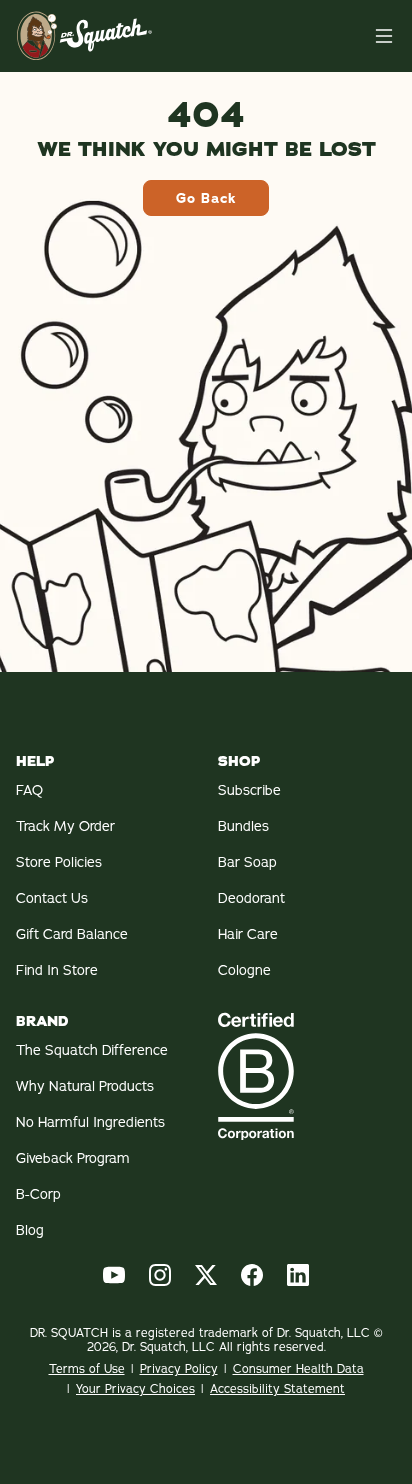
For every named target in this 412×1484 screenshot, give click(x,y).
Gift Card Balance (72, 934)
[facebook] (252, 1275)
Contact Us (52, 898)
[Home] (384, 36)
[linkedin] (298, 1275)
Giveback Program (73, 1158)
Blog (30, 1230)
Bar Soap (247, 862)
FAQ (29, 790)
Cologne (244, 970)
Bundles (243, 826)
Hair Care (248, 934)
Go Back (206, 198)
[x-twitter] (206, 1275)
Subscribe (249, 790)
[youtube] (114, 1275)
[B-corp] (307, 1076)
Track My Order (65, 826)
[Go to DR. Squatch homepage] (84, 35)
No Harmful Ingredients (90, 1122)
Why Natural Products (85, 1086)
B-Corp (38, 1194)
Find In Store (57, 970)
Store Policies (59, 862)
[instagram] (160, 1275)
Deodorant (251, 898)
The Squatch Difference (92, 1050)
